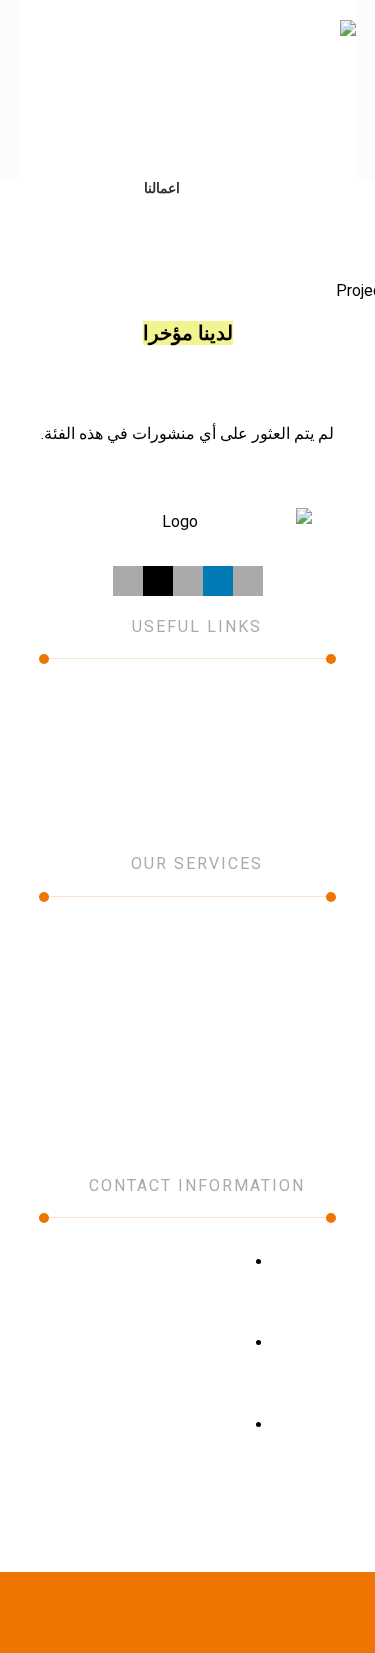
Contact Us (250, 759)
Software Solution (187, 1053)
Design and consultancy (188, 1025)
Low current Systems (187, 969)
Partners (102, 731)
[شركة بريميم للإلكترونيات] (274, 90)
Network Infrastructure (188, 1081)
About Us (250, 703)
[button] (43, 50)
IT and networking (187, 941)
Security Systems (187, 997)
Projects (250, 731)
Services (102, 703)
